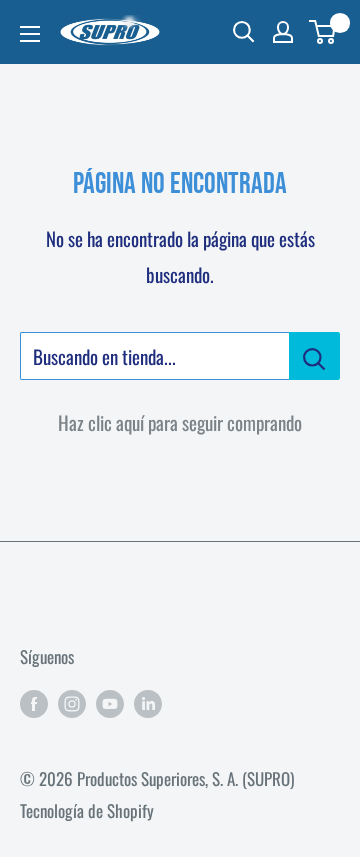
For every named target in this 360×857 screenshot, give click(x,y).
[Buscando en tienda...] (314, 356)
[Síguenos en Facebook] (34, 702)
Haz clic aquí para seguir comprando (180, 422)
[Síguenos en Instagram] (72, 702)
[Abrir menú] (30, 34)
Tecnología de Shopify (87, 810)
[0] (323, 32)
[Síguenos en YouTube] (110, 702)
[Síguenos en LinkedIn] (148, 702)
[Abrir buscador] (244, 32)
